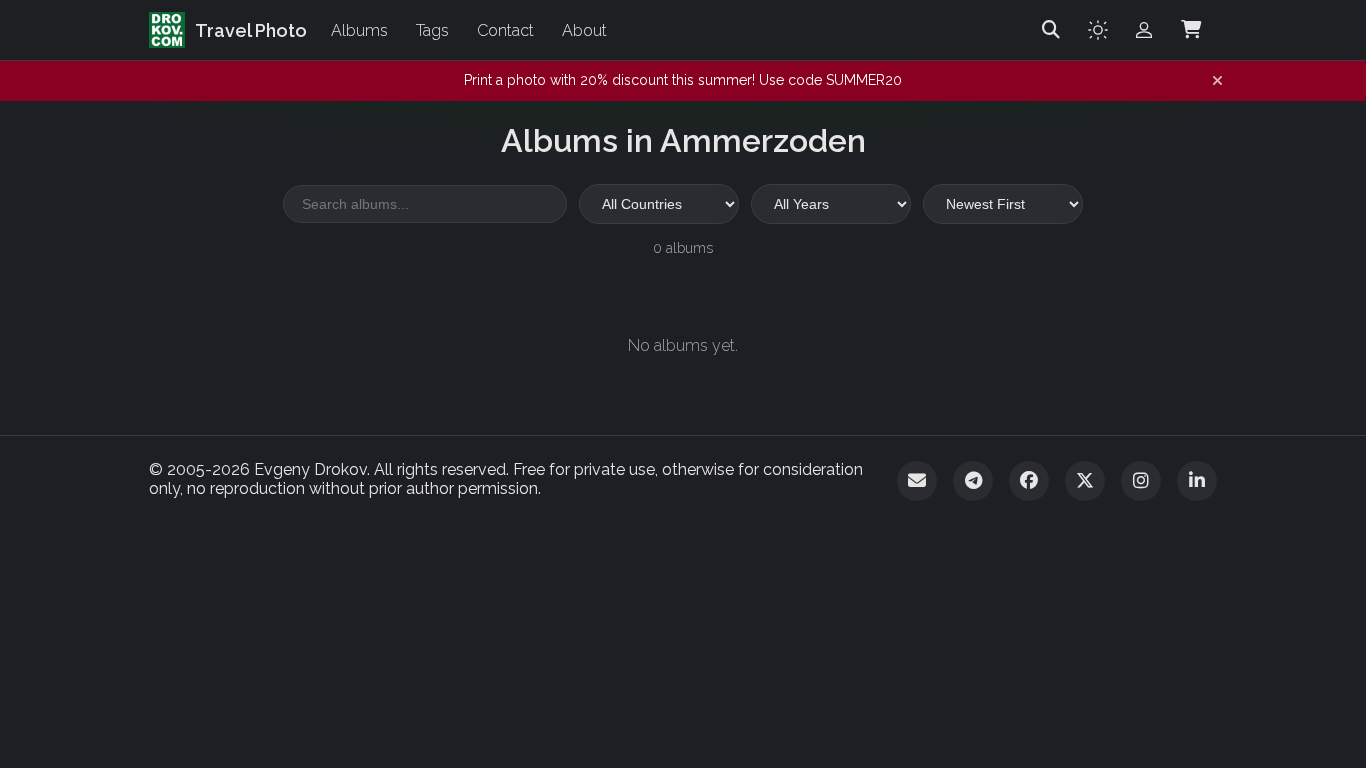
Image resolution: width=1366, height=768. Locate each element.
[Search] (1051, 30)
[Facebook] (1029, 481)
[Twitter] (1085, 481)
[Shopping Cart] (1191, 30)
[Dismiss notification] (1217, 81)
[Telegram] (973, 481)
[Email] (917, 481)
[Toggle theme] (1098, 30)
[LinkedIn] (1197, 481)
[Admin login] (1144, 30)
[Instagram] (1141, 481)
